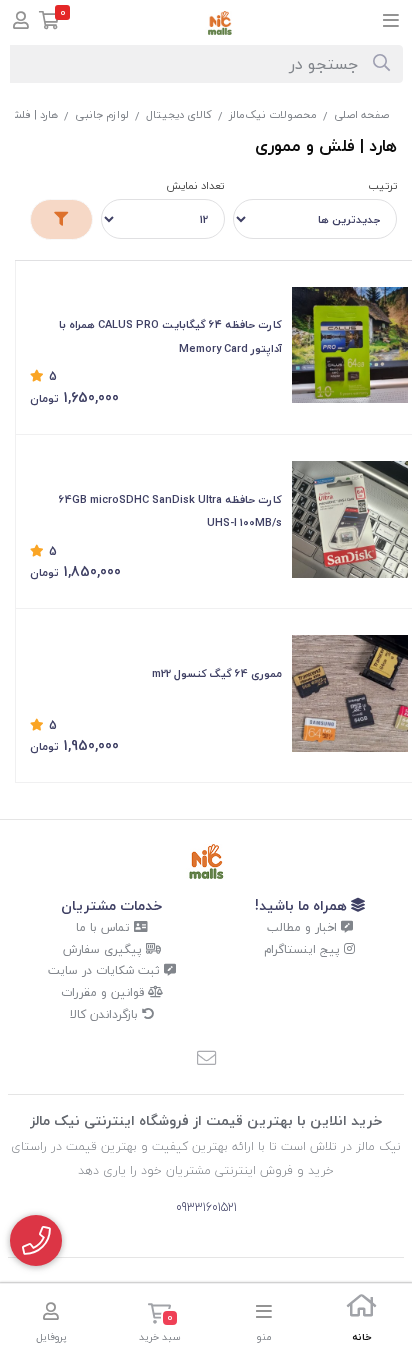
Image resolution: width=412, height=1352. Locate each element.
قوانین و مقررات (104, 992)
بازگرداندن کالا (106, 1014)
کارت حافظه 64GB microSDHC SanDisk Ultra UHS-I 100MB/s (170, 511)
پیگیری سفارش (104, 949)
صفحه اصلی (361, 114)
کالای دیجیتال (179, 114)
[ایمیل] (206, 1059)
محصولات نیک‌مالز (273, 114)
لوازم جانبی (102, 114)
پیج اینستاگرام (304, 949)
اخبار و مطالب (304, 927)
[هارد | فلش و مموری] (206, 861)
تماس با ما (105, 927)
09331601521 (206, 1207)
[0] (49, 22)
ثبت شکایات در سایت (106, 970)
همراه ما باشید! (303, 905)
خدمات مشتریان (111, 905)
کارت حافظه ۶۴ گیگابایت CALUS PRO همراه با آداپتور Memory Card (170, 336)
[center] (381, 64)
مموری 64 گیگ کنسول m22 (217, 673)
